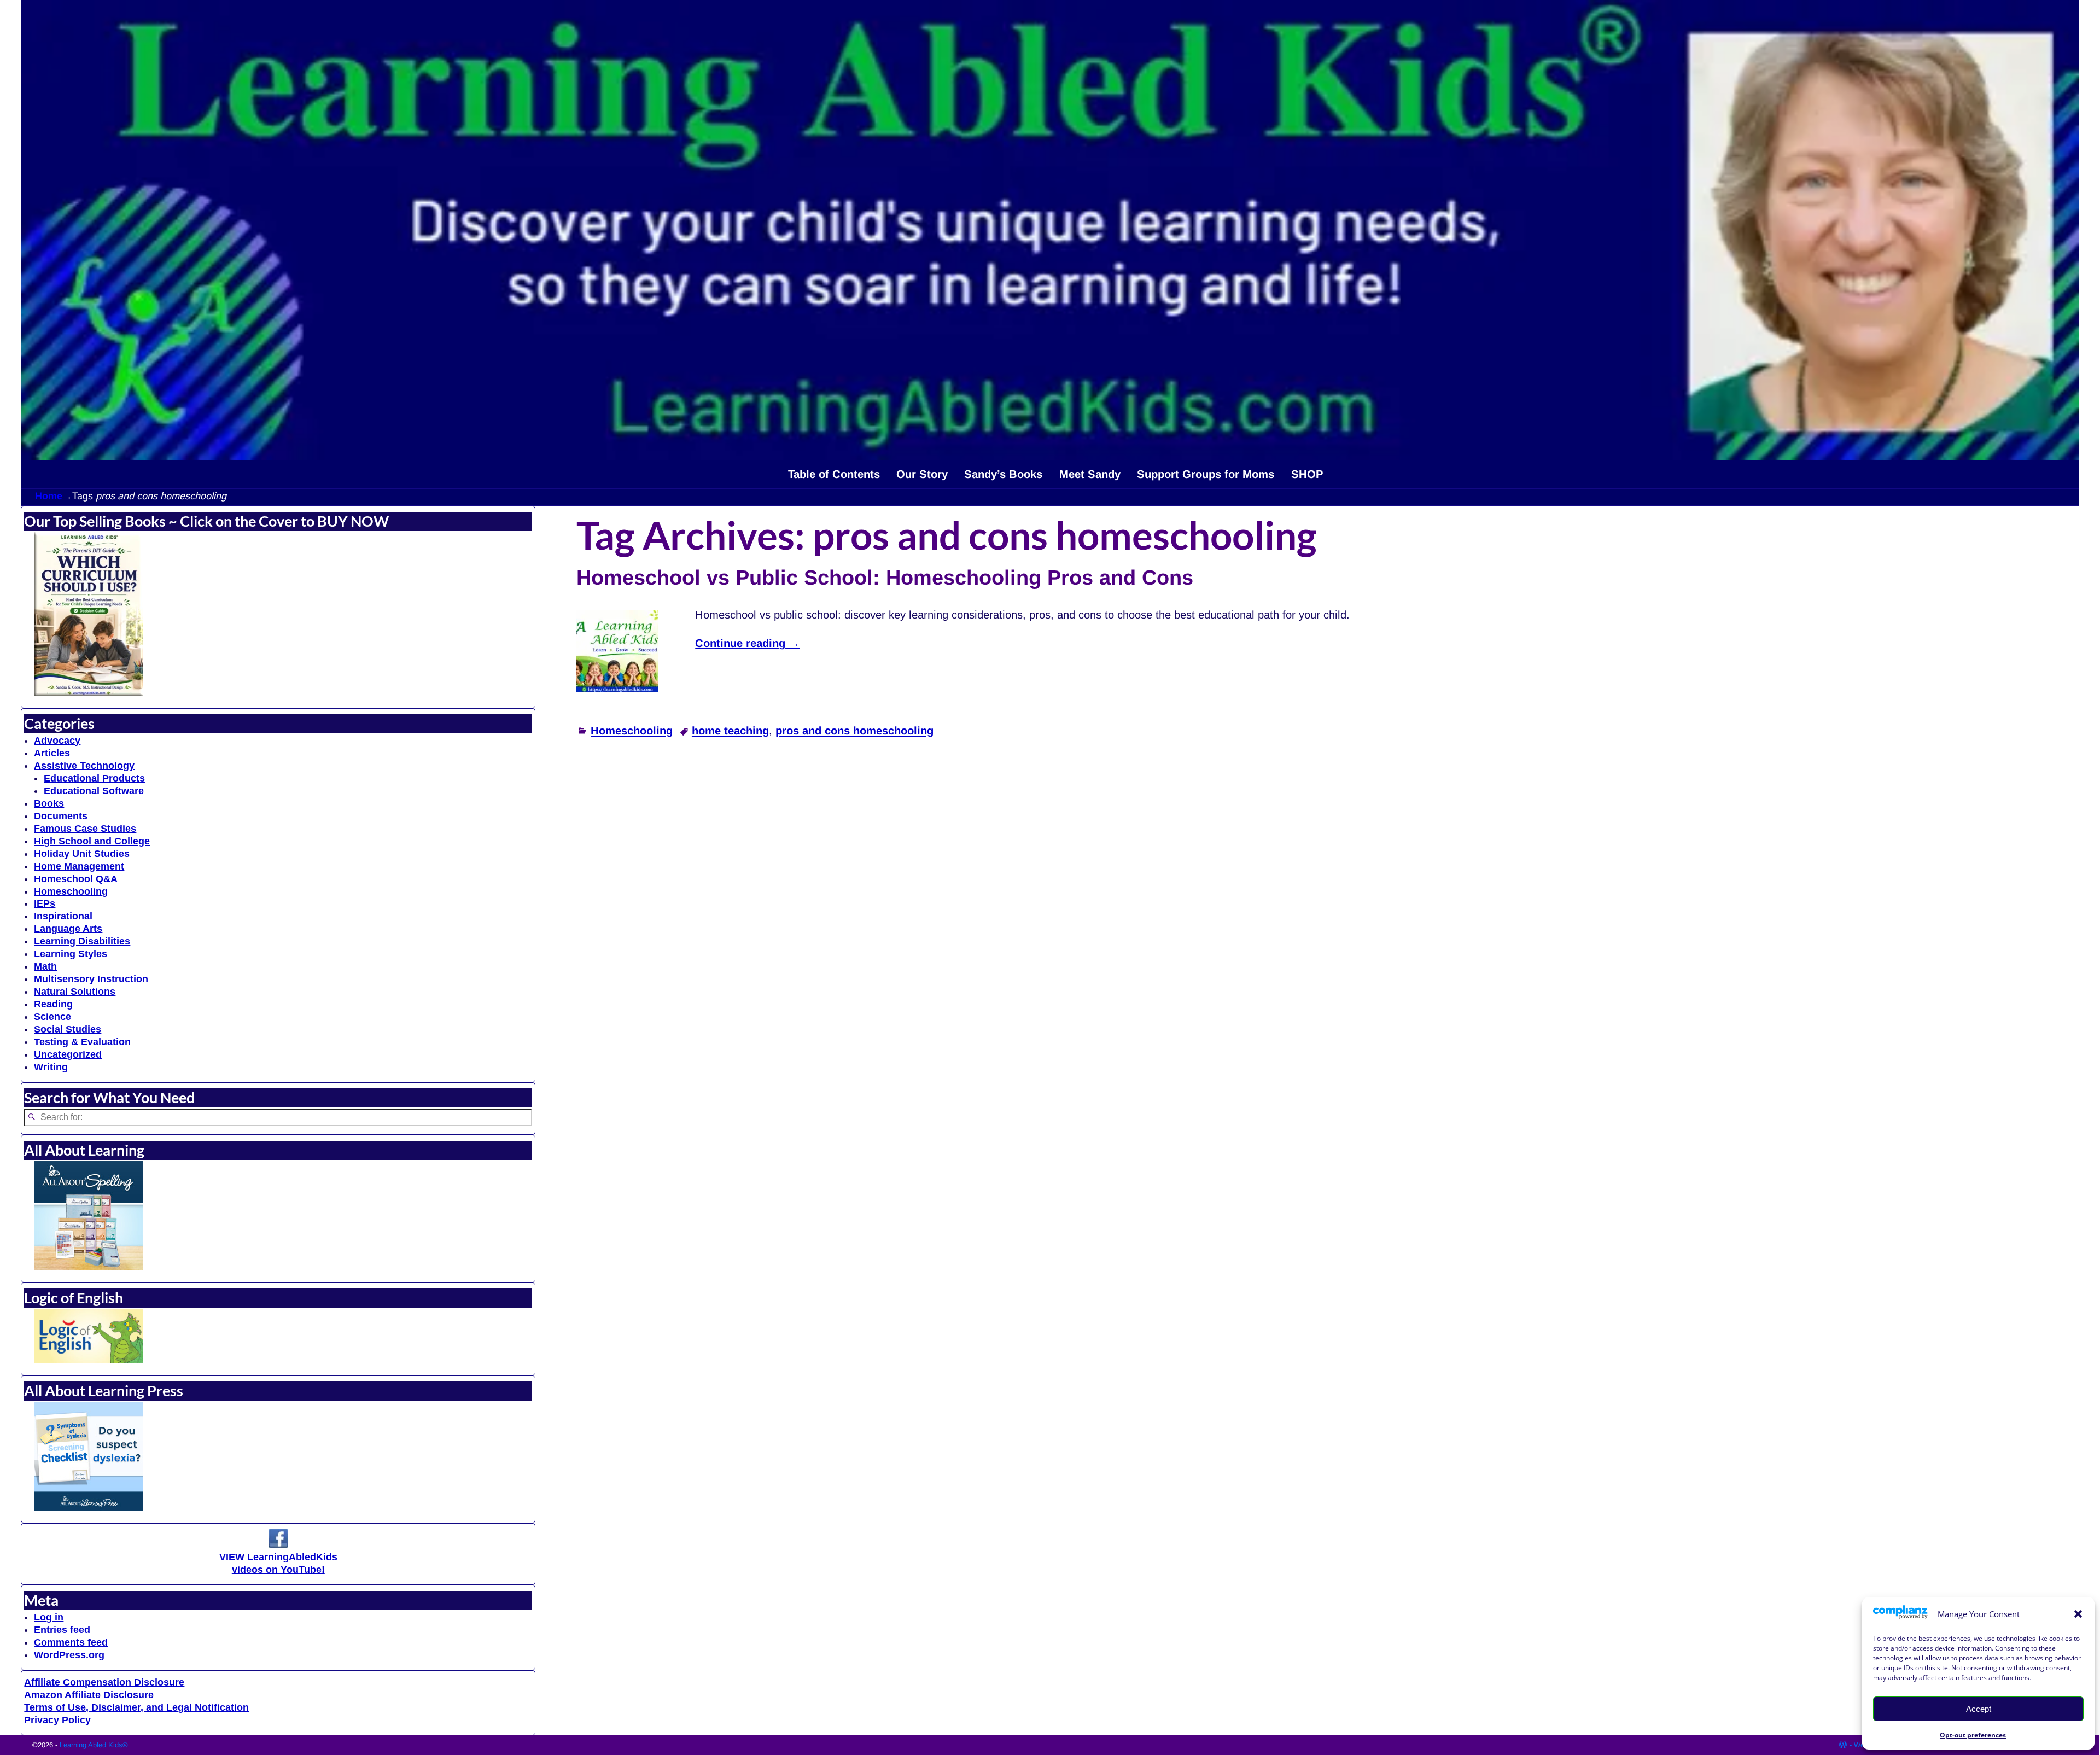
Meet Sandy (1090, 474)
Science (52, 1017)
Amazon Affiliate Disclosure (89, 1695)
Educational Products (94, 778)
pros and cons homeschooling (854, 731)
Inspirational (63, 916)
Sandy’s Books (1003, 474)
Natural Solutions (75, 992)
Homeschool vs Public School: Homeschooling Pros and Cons (885, 578)
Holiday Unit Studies (82, 854)
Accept (1979, 1709)
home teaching (730, 731)
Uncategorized (68, 1054)
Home (49, 496)
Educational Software (94, 791)
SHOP (1307, 474)
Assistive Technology (84, 766)
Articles (52, 753)
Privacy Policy (57, 1720)
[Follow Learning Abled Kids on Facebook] (278, 1544)
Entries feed (62, 1630)
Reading (53, 1004)
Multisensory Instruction (91, 979)
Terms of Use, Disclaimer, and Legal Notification (136, 1707)
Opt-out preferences (1973, 1735)
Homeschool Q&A (76, 879)
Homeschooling (632, 731)
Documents (61, 816)
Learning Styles (71, 954)
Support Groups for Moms (1206, 474)
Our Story (922, 474)
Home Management (79, 866)
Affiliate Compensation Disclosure (104, 1682)
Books (49, 803)
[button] (2078, 1614)
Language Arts (68, 929)
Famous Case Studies (85, 829)
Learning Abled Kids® (94, 1745)
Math (45, 966)
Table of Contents (834, 474)
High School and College (92, 841)
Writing (51, 1067)
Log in (49, 1617)
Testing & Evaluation (82, 1042)
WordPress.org (69, 1655)
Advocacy (57, 741)
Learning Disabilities (82, 941)
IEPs (45, 903)
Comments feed (71, 1642)
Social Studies (68, 1029)
